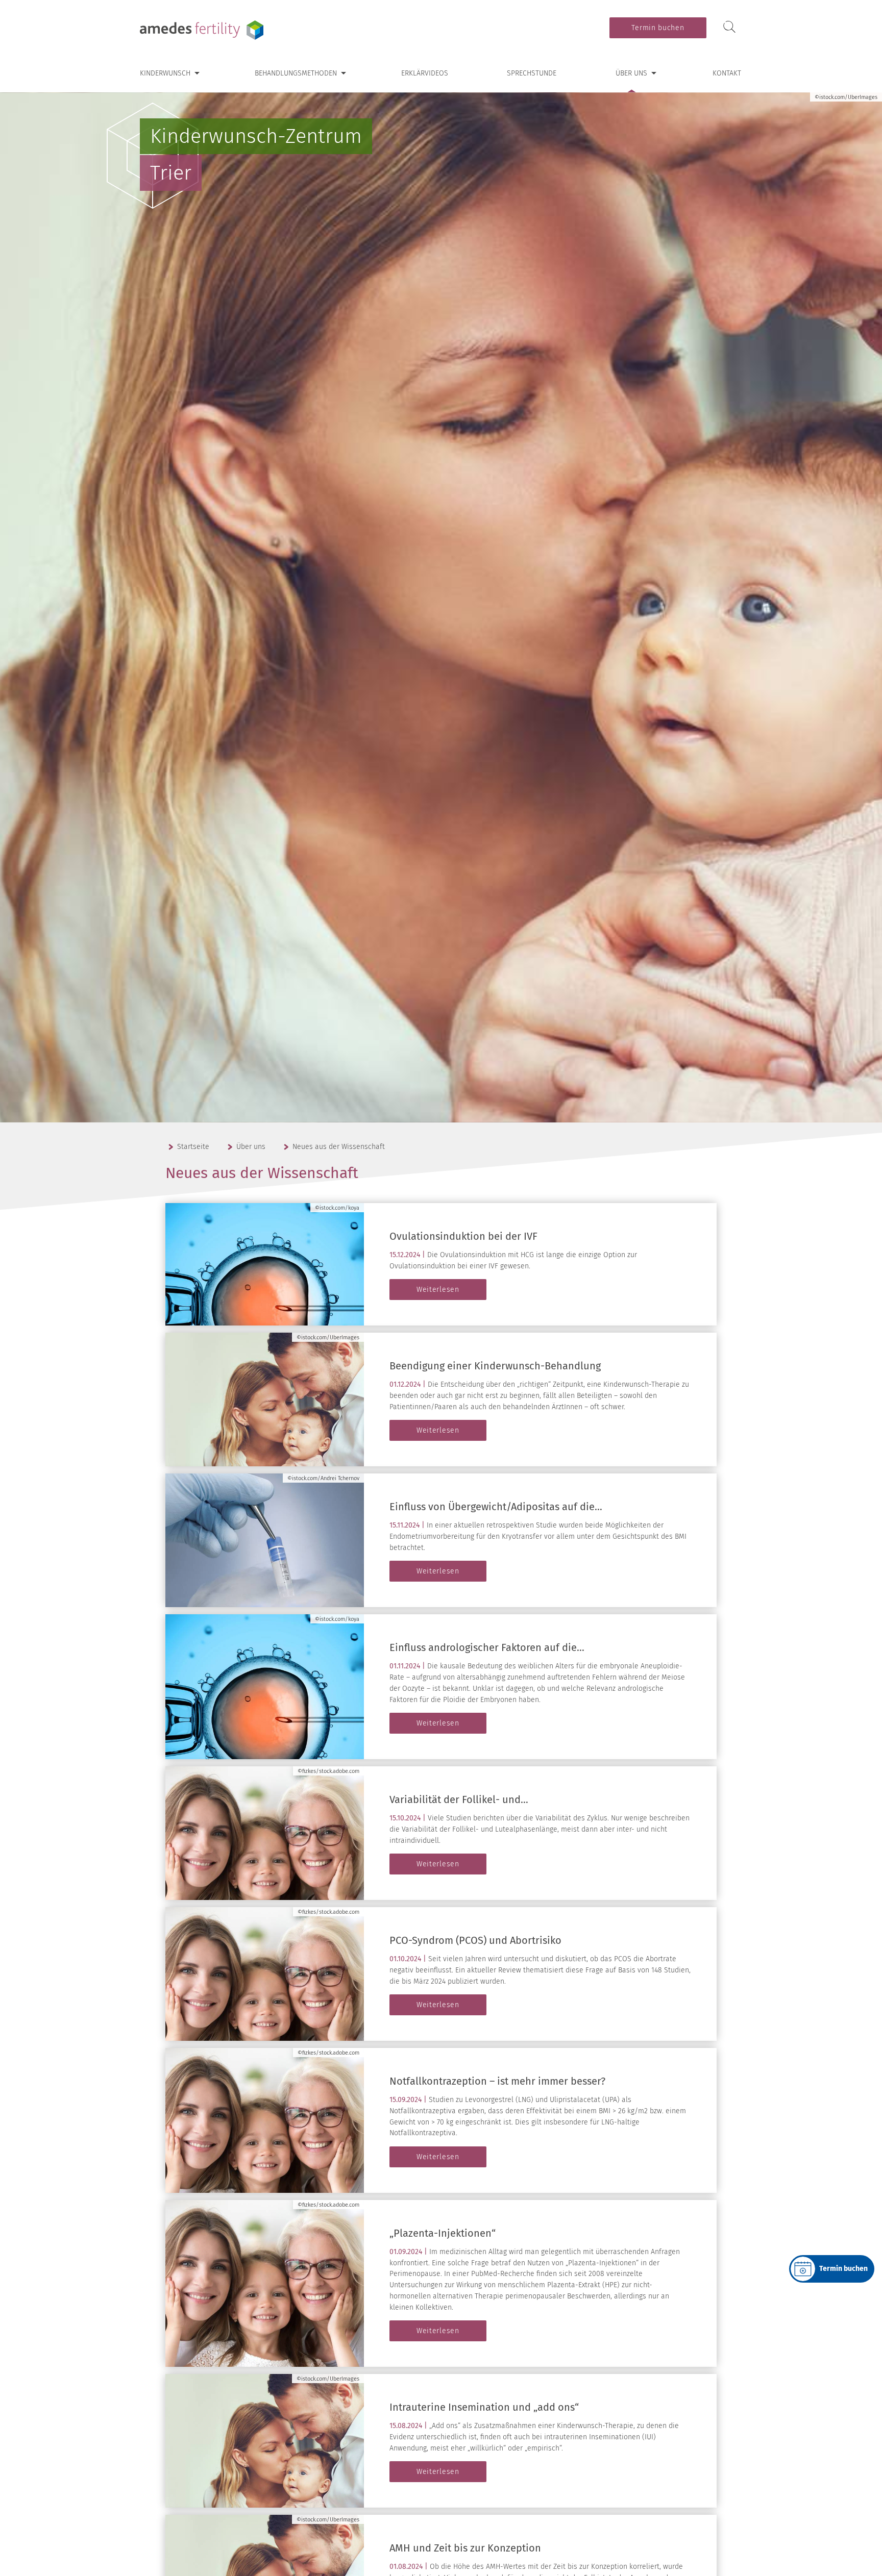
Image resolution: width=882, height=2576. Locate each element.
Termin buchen (658, 28)
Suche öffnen (729, 27)
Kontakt (727, 73)
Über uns (631, 73)
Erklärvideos (425, 73)
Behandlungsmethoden (296, 73)
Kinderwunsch (165, 73)
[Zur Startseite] (204, 30)
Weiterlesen (438, 1290)
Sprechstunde (532, 73)
